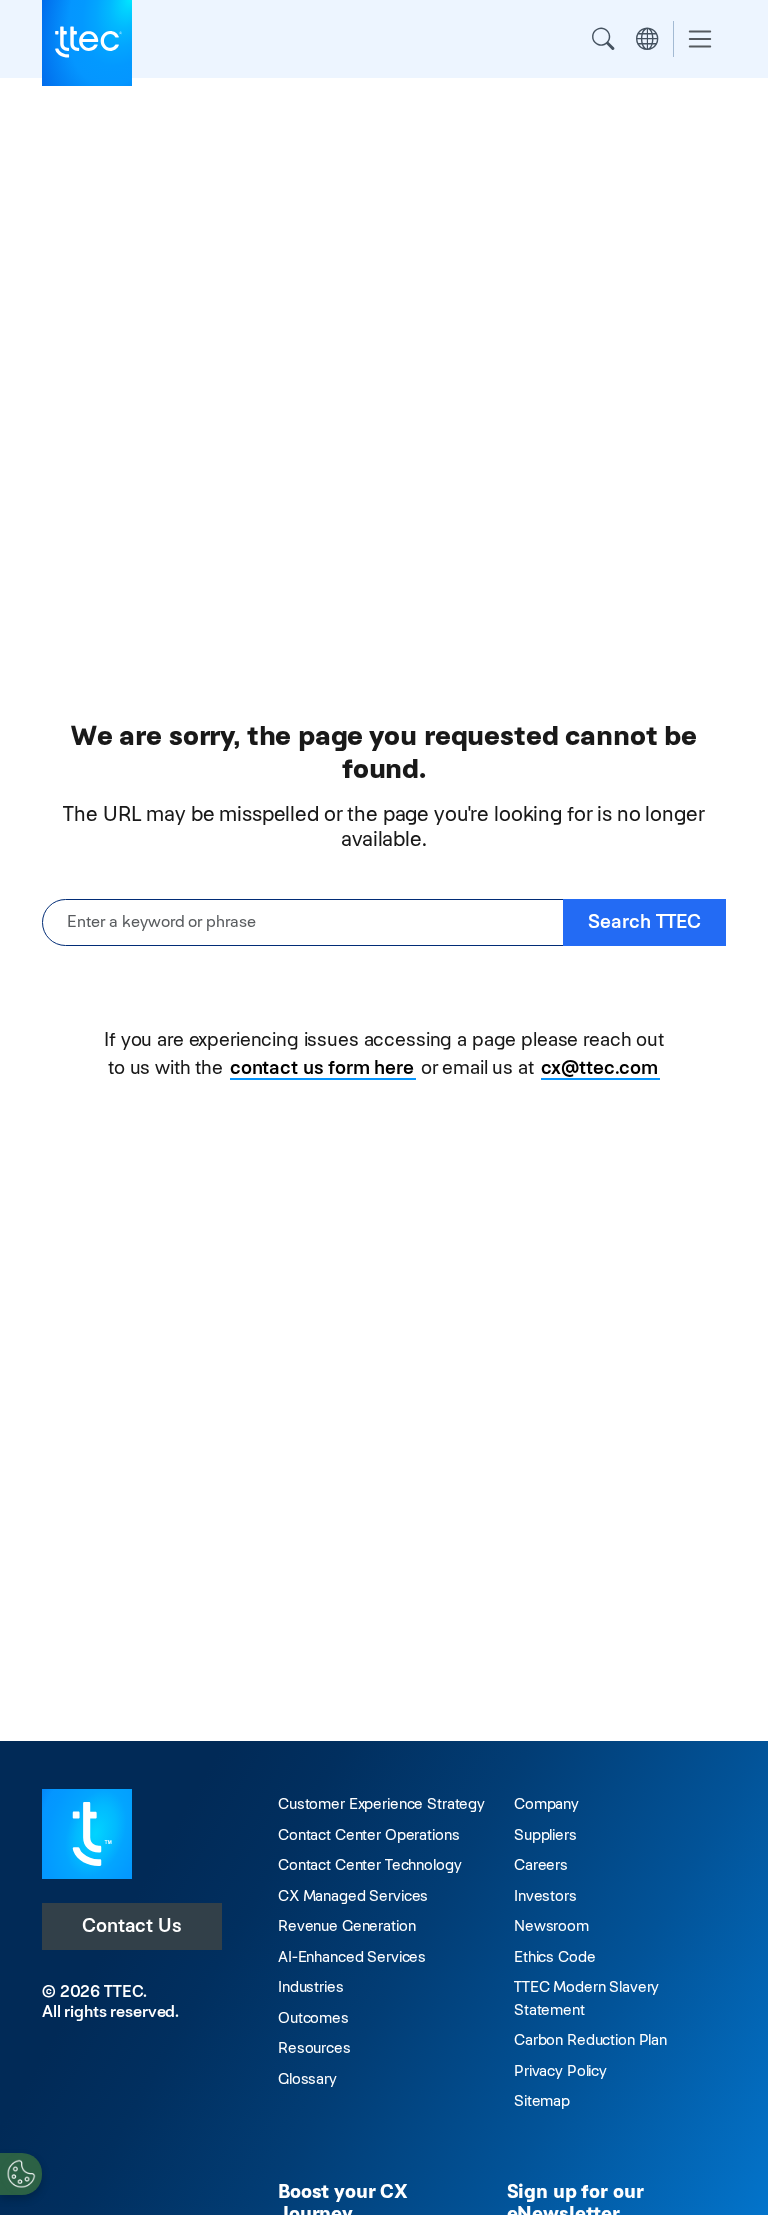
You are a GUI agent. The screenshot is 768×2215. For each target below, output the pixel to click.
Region (647, 39)
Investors (545, 1895)
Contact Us (132, 1925)
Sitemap (542, 2100)
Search (603, 39)
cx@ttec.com (599, 1067)
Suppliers (545, 1834)
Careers (541, 1864)
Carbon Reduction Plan (590, 2039)
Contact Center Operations (368, 1834)
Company (546, 1803)
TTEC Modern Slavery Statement (586, 1998)
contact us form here (322, 1067)
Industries (311, 1986)
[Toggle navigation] (700, 39)
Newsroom (551, 1925)
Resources (314, 2047)
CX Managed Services (353, 1895)
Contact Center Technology (369, 1864)
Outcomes (313, 2017)
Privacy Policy (560, 2070)
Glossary (307, 2078)
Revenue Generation (346, 1925)
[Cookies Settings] (21, 2174)
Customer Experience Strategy (381, 1803)
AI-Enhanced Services (352, 1956)
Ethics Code (554, 1956)
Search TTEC (644, 921)
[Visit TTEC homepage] (87, 1832)
